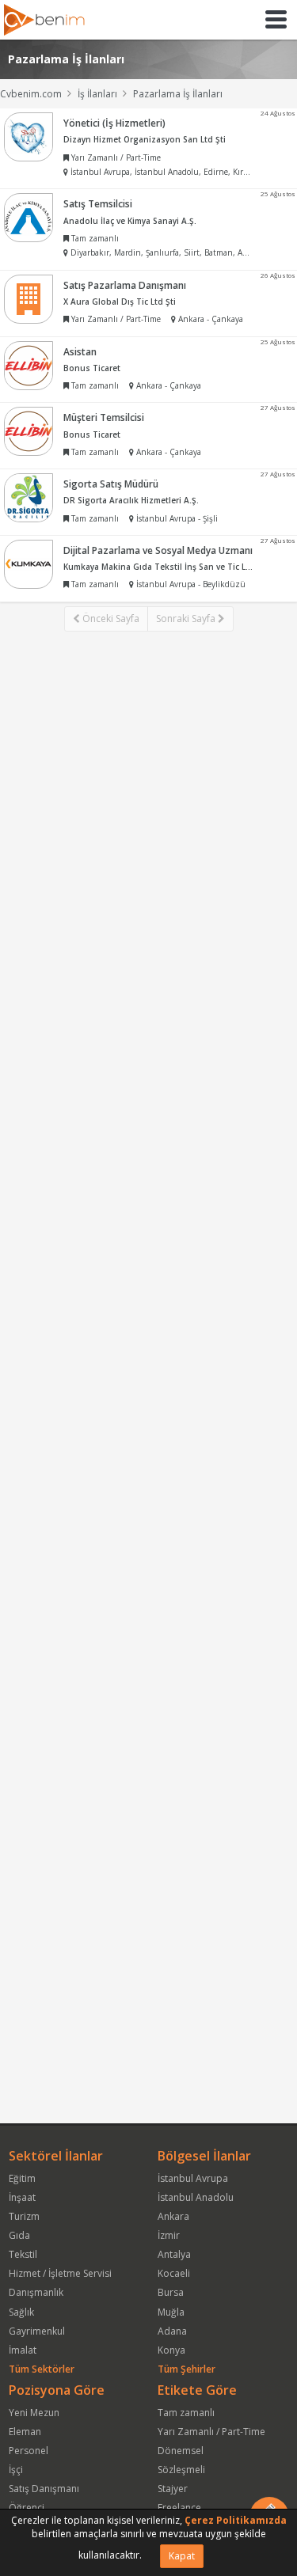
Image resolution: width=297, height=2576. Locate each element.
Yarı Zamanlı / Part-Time (211, 2432)
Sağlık (21, 2312)
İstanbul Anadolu (196, 2197)
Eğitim (22, 2178)
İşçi (16, 2470)
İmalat (23, 2350)
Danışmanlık (36, 2292)
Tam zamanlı (186, 2413)
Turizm (24, 2216)
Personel (29, 2451)
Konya (171, 2350)
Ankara (173, 2216)
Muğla (171, 2312)
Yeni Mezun (34, 2413)
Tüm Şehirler (187, 2369)
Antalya (174, 2254)
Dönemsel (181, 2451)
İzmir (169, 2235)
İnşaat (22, 2197)
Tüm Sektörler (42, 2369)
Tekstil (23, 2254)
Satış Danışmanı (44, 2489)
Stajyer (173, 2489)
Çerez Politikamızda (236, 2520)
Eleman (25, 2432)
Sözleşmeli (181, 2470)
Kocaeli (174, 2273)
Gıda (19, 2235)
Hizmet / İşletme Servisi (60, 2273)
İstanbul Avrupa (193, 2178)
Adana (172, 2331)
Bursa (171, 2292)
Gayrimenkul (37, 2331)
